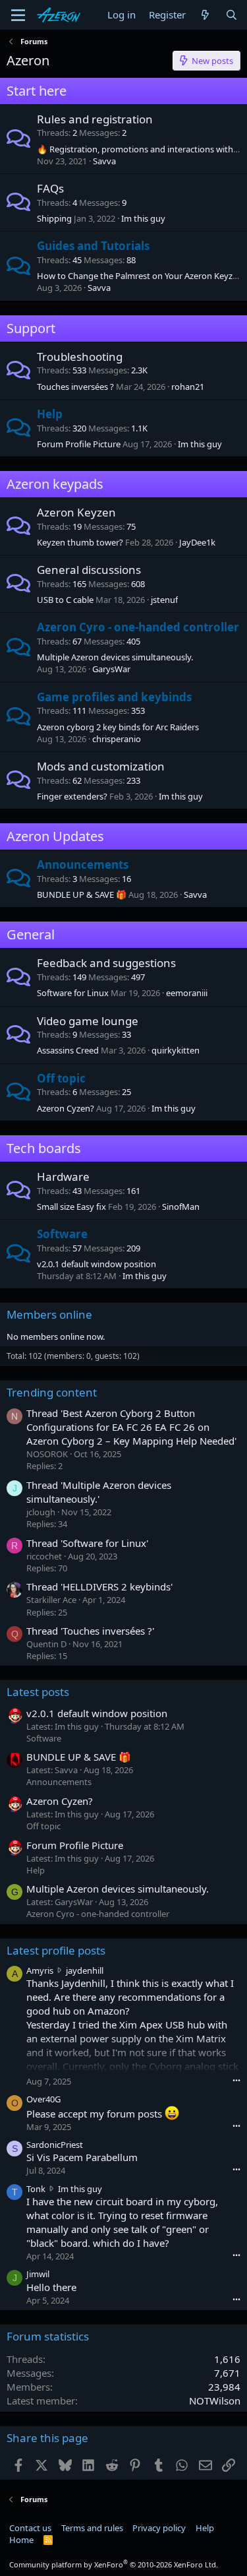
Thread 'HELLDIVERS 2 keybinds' (99, 1586)
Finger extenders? (72, 796)
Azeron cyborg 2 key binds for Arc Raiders (118, 727)
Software (62, 1234)
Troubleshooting (80, 357)
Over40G (43, 2099)
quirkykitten (176, 1050)
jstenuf (164, 600)
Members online (49, 1314)
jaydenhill (85, 1970)
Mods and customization (101, 766)
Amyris (40, 1970)
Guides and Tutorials (93, 246)
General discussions (89, 570)
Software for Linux (73, 993)
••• (236, 2080)
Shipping (54, 218)
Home (21, 2540)
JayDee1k (197, 542)
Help (50, 414)
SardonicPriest (55, 2145)
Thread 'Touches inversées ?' (90, 1631)
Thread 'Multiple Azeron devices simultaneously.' (99, 1492)
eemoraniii (187, 993)
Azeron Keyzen (76, 512)
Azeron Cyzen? (66, 1108)
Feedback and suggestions (106, 963)
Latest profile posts (56, 1950)
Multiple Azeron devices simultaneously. (115, 657)
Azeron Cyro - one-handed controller (138, 627)
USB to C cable (65, 600)
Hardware (63, 1177)
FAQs (50, 188)
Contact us (30, 2528)
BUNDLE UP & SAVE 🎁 (82, 895)
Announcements (83, 864)
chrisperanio (117, 739)
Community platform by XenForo (114, 2564)
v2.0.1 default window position (96, 1264)
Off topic (61, 1078)
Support (31, 328)
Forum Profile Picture (79, 444)
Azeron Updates (55, 836)
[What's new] (205, 15)
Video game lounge (88, 1021)
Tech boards (44, 1148)
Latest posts (38, 1692)
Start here (37, 91)
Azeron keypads (55, 484)
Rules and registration (95, 119)
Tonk (36, 2189)
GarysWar (111, 669)
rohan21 (188, 387)
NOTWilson (215, 2401)
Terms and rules (92, 2528)
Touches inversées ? (75, 387)
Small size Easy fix (71, 1207)
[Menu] (18, 15)
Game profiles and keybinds (114, 697)
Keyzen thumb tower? (80, 542)
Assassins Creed (68, 1050)
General (31, 934)
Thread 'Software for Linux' (87, 1543)
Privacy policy (159, 2528)
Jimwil (38, 2274)
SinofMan (181, 1207)
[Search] (232, 15)
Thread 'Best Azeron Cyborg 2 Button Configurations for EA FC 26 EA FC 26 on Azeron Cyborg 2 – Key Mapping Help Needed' (131, 1427)
